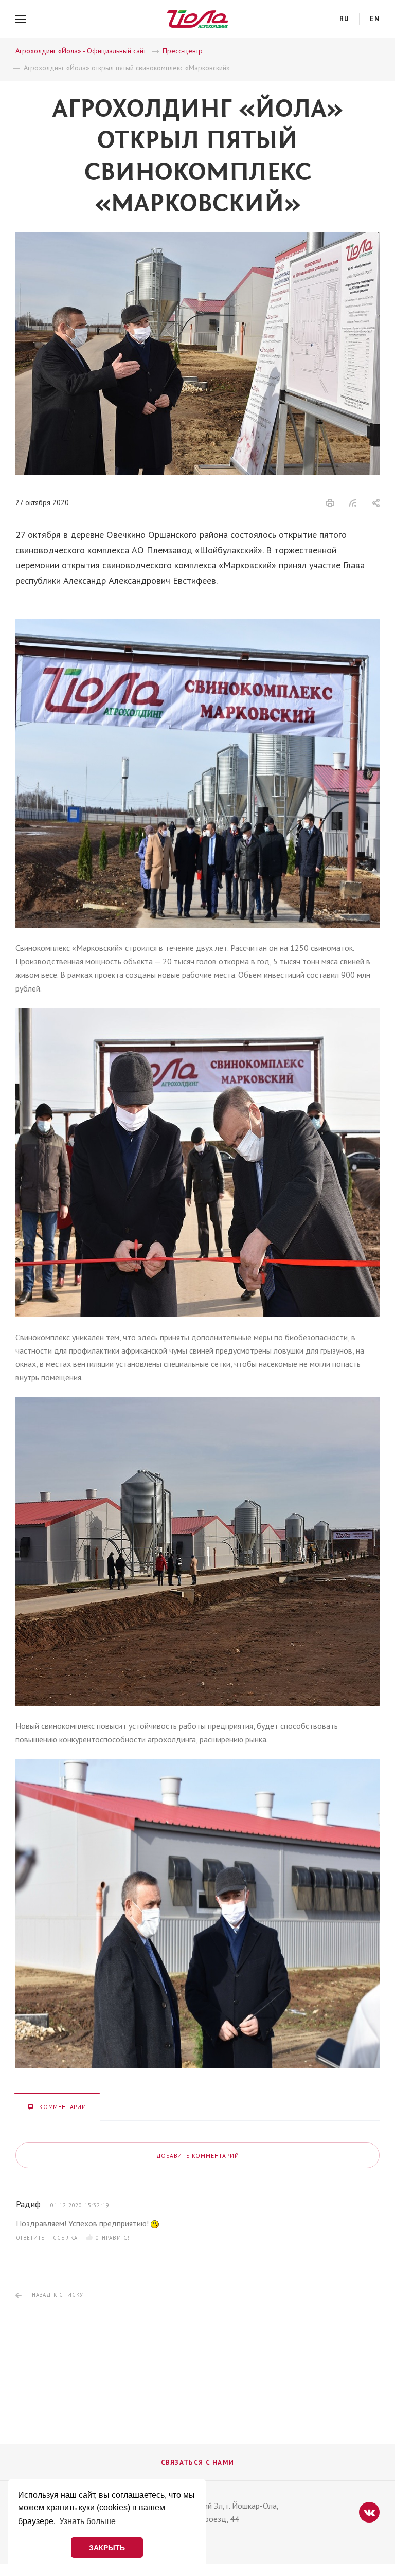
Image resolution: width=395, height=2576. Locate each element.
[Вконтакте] (369, 2512)
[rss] (353, 503)
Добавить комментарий (198, 2156)
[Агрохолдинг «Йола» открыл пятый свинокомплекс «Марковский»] (197, 239)
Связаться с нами (198, 2463)
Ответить (30, 2238)
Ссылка (65, 2238)
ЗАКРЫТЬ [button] (107, 2548)
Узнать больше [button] (87, 2521)
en (375, 19)
